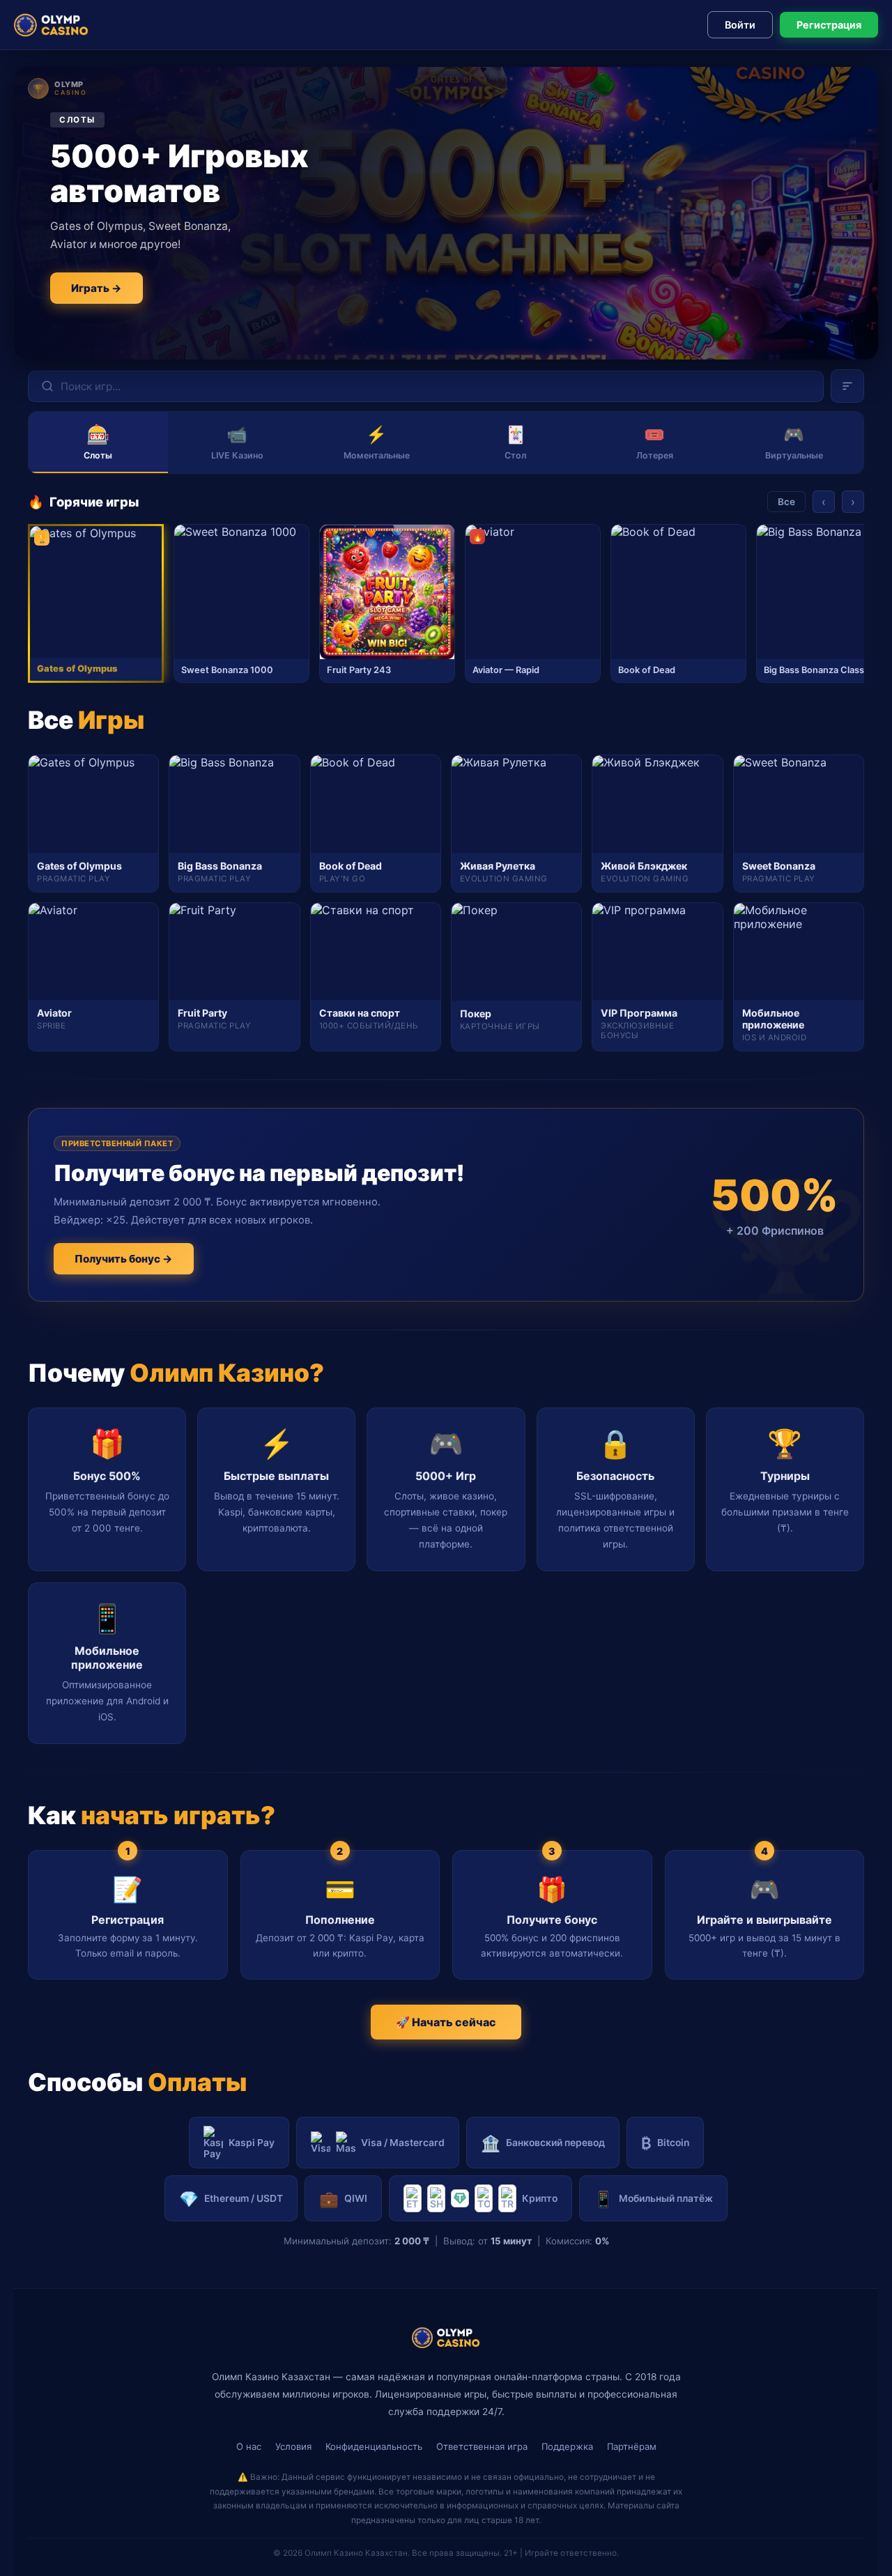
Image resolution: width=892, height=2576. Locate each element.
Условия (293, 2446)
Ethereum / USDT (231, 2199)
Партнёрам (632, 2446)
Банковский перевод (543, 2143)
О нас (249, 2446)
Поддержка (567, 2446)
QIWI (343, 2199)
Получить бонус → (124, 1259)
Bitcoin (665, 2143)
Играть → (97, 288)
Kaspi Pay (252, 2143)
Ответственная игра (482, 2446)
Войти (740, 25)
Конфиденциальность (374, 2446)
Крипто (540, 2198)
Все (786, 502)
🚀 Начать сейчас (446, 2022)
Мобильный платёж (653, 2199)
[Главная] (51, 25)
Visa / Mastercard (403, 2143)
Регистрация (829, 25)
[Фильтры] (847, 386)
